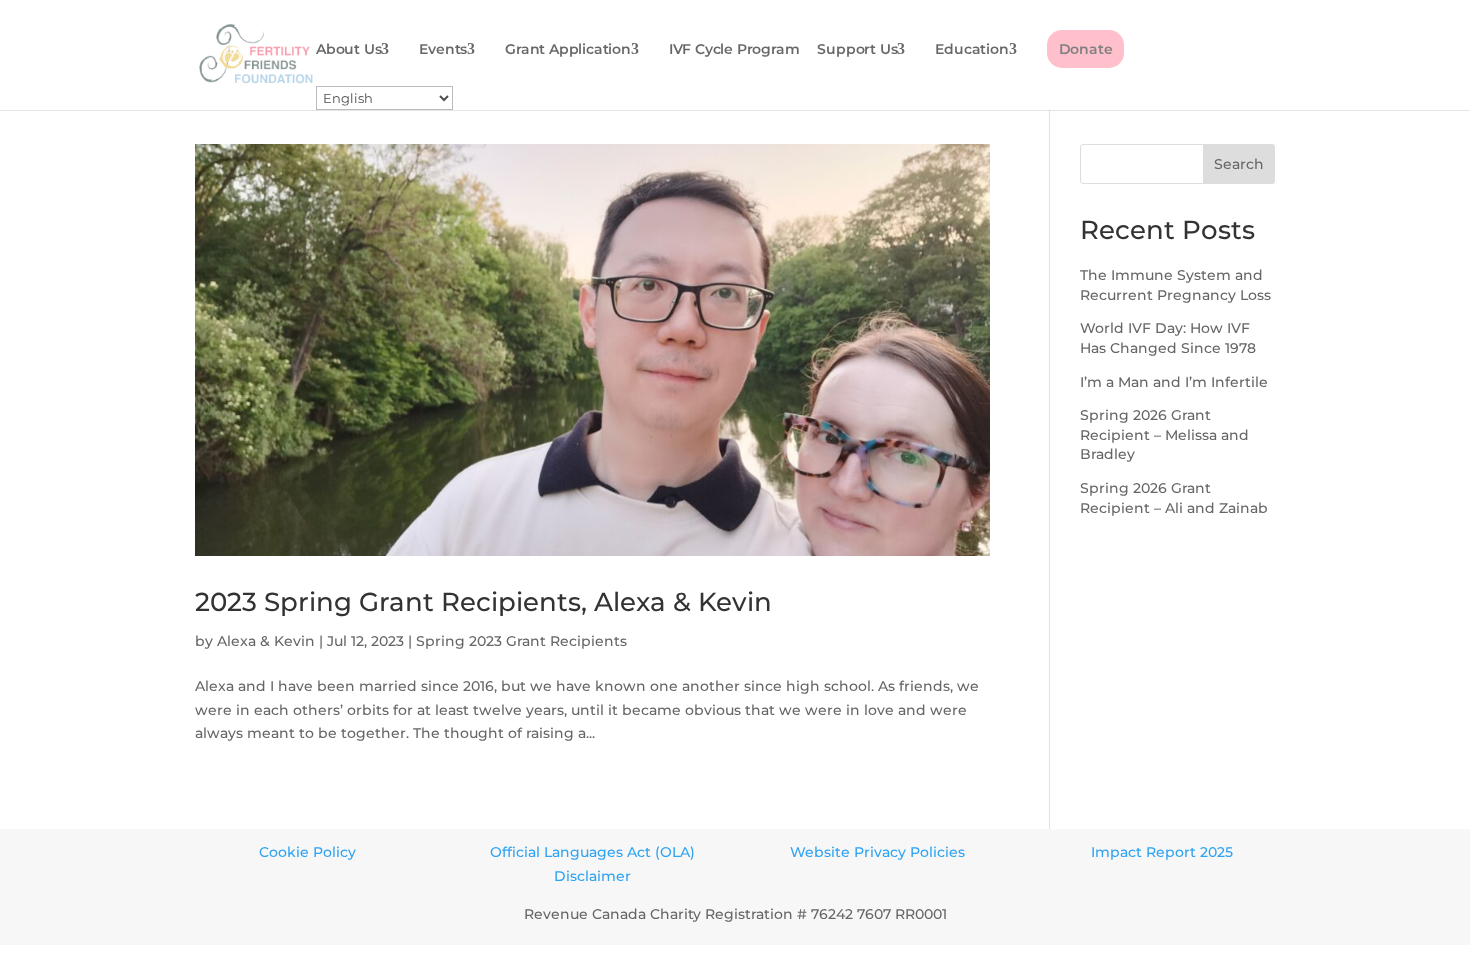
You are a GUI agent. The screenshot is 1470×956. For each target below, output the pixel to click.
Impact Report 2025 (1162, 852)
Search (1239, 164)
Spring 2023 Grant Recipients (521, 641)
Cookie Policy (307, 852)
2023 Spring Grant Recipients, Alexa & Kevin (483, 602)
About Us (348, 50)
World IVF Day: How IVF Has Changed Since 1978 (1168, 338)
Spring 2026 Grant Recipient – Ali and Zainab (1174, 498)
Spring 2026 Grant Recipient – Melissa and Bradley (1164, 434)
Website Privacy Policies (877, 852)
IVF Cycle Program (734, 50)
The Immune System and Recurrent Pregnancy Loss (1175, 285)
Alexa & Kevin (266, 641)
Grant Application (568, 50)
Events (443, 50)
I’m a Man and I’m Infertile (1174, 382)
